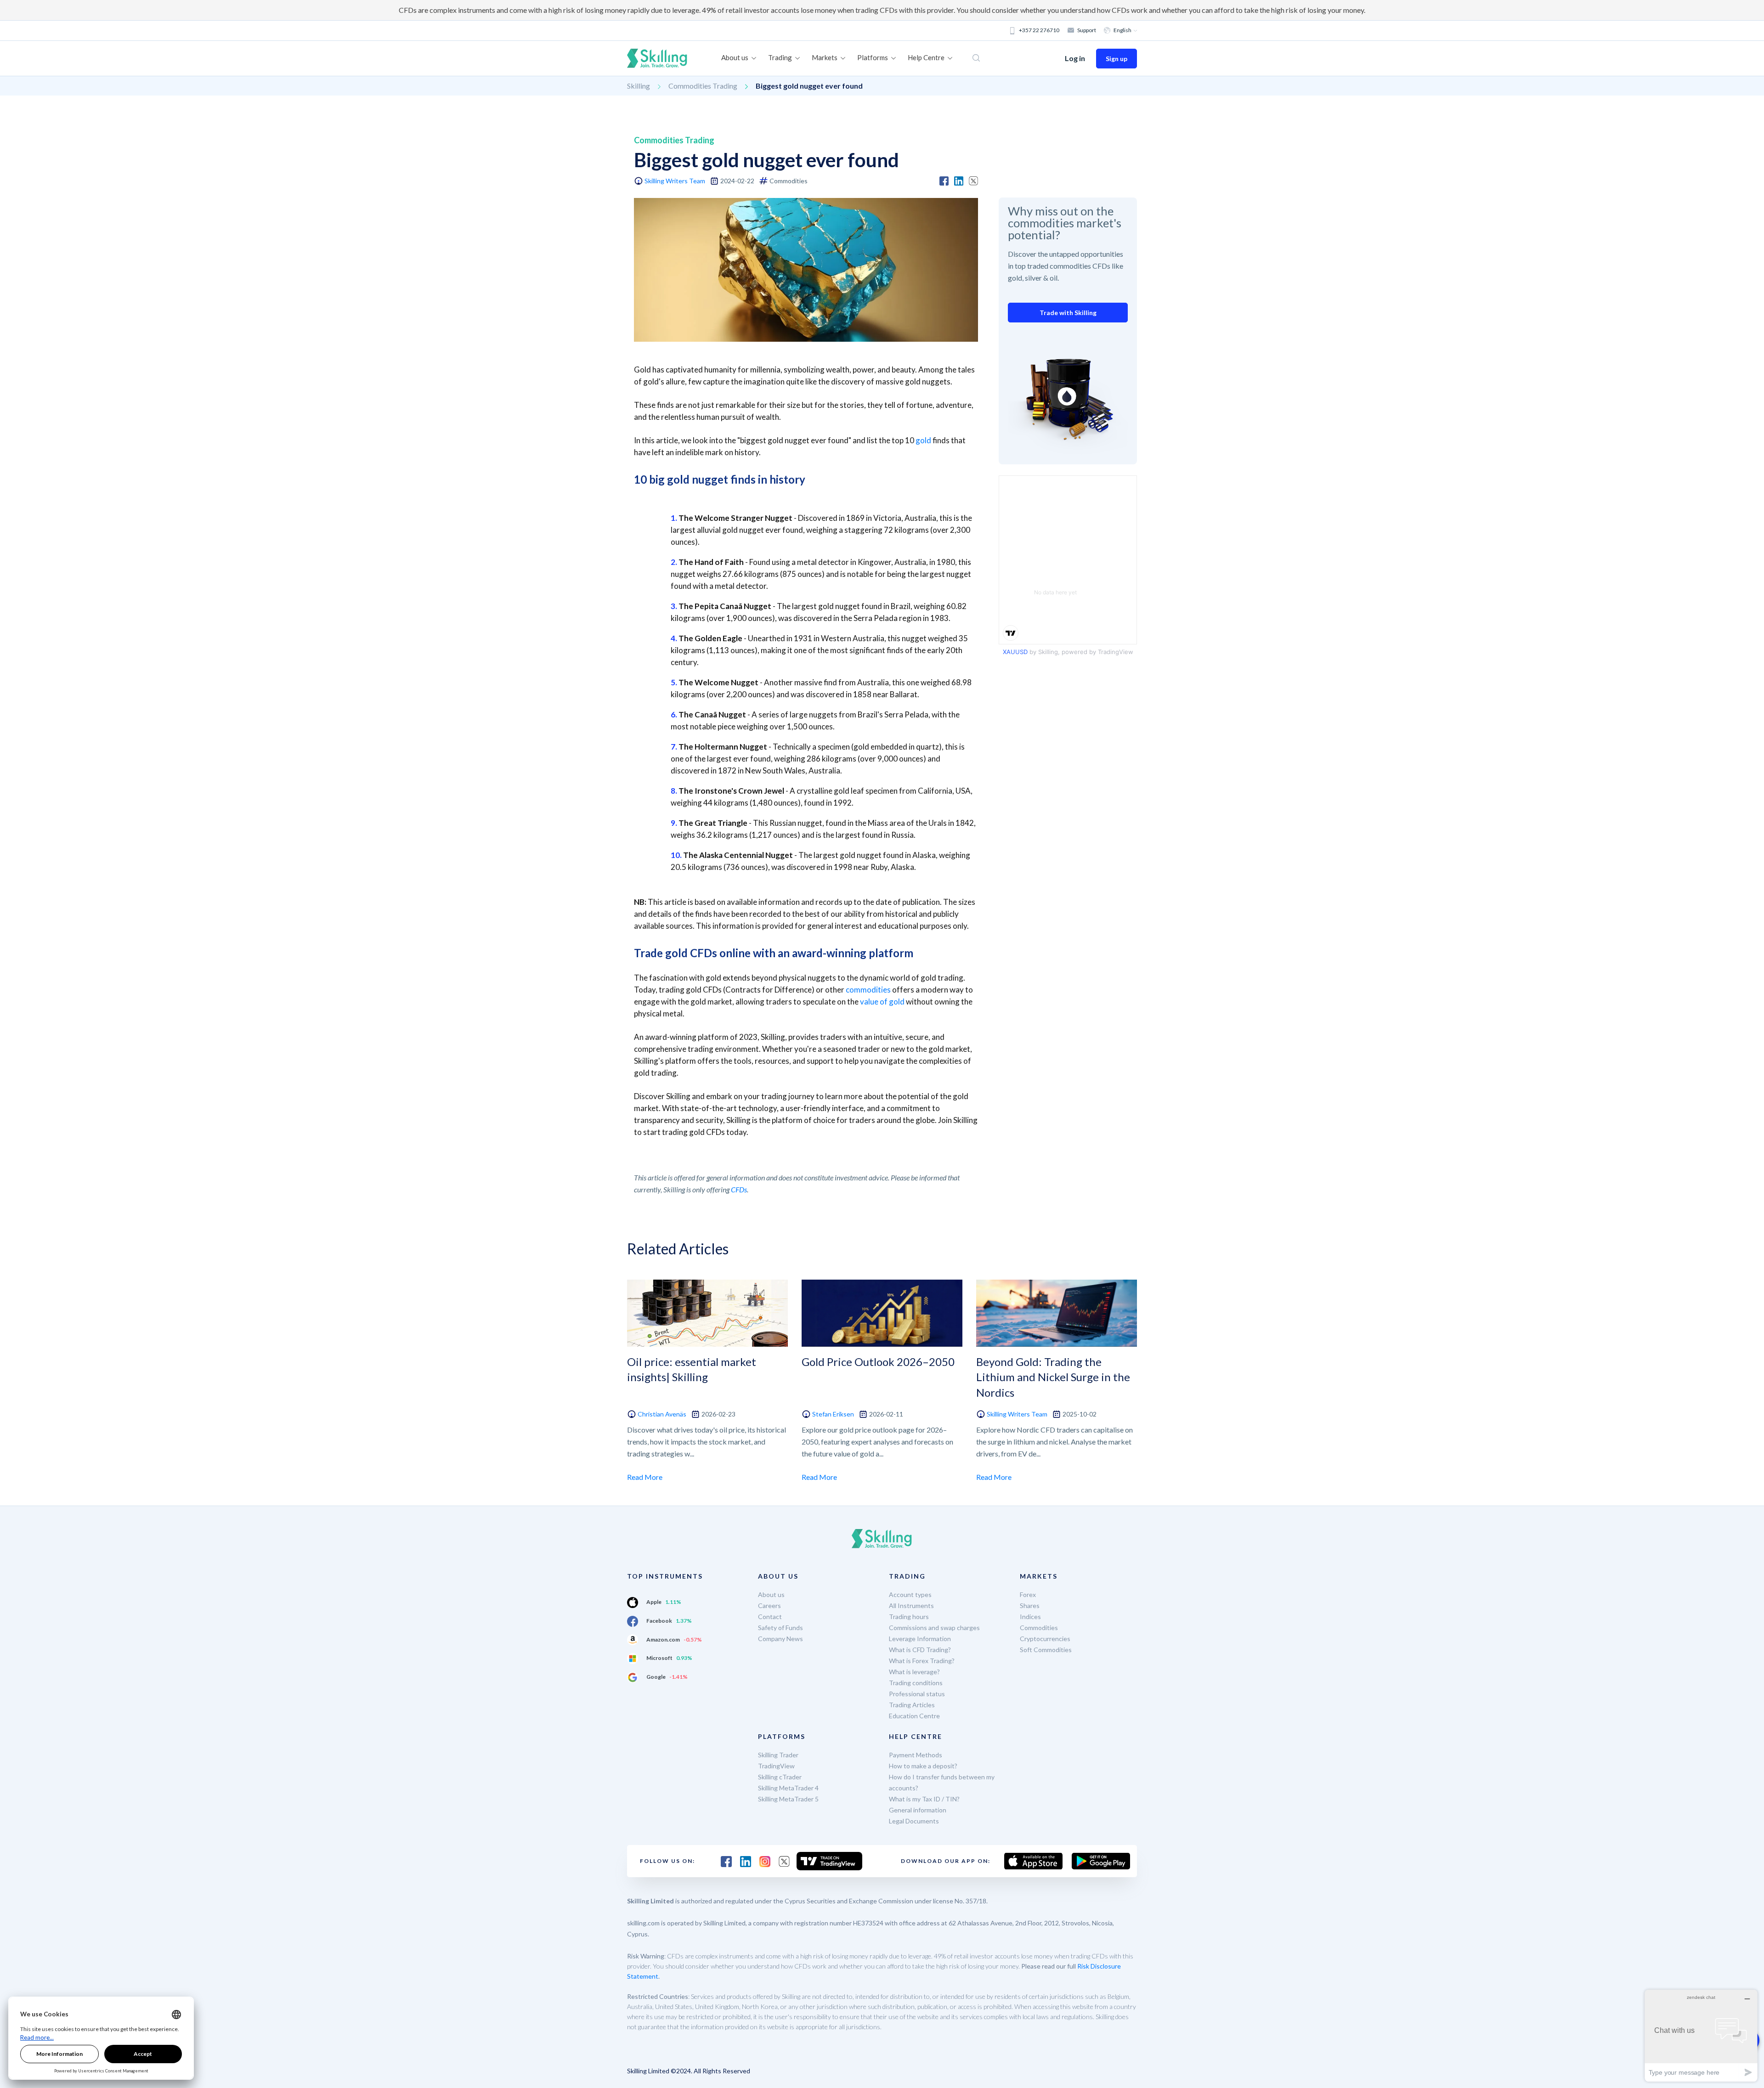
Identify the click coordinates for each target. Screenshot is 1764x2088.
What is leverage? (914, 1672)
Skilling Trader (778, 1755)
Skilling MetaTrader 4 (788, 1788)
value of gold (882, 1002)
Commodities (1039, 1628)
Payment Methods (916, 1755)
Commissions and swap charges (934, 1628)
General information (918, 1810)
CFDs (739, 1189)
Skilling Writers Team (675, 181)
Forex (1028, 1594)
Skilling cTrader (780, 1777)
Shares (1030, 1606)
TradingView (776, 1766)
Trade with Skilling (1068, 313)
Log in (1075, 58)
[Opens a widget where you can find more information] (1701, 2035)
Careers (769, 1606)
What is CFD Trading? (920, 1650)
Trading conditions (916, 1683)
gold (923, 440)
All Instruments (911, 1606)
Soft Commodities (1046, 1650)
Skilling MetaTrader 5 (788, 1799)
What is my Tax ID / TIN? (924, 1799)
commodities (868, 990)
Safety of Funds (780, 1628)
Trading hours (909, 1617)
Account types (910, 1594)
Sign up (1117, 59)
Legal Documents (914, 1821)
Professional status (917, 1694)
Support (1087, 30)
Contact (770, 1617)
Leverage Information (920, 1639)
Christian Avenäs (662, 1414)
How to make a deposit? (923, 1766)
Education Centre (914, 1716)
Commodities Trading (703, 86)
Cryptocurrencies (1045, 1639)
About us (771, 1594)
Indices (1030, 1617)
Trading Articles (912, 1705)
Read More (645, 1477)
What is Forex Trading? (922, 1661)
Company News (780, 1639)
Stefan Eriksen (833, 1414)
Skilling (639, 86)
